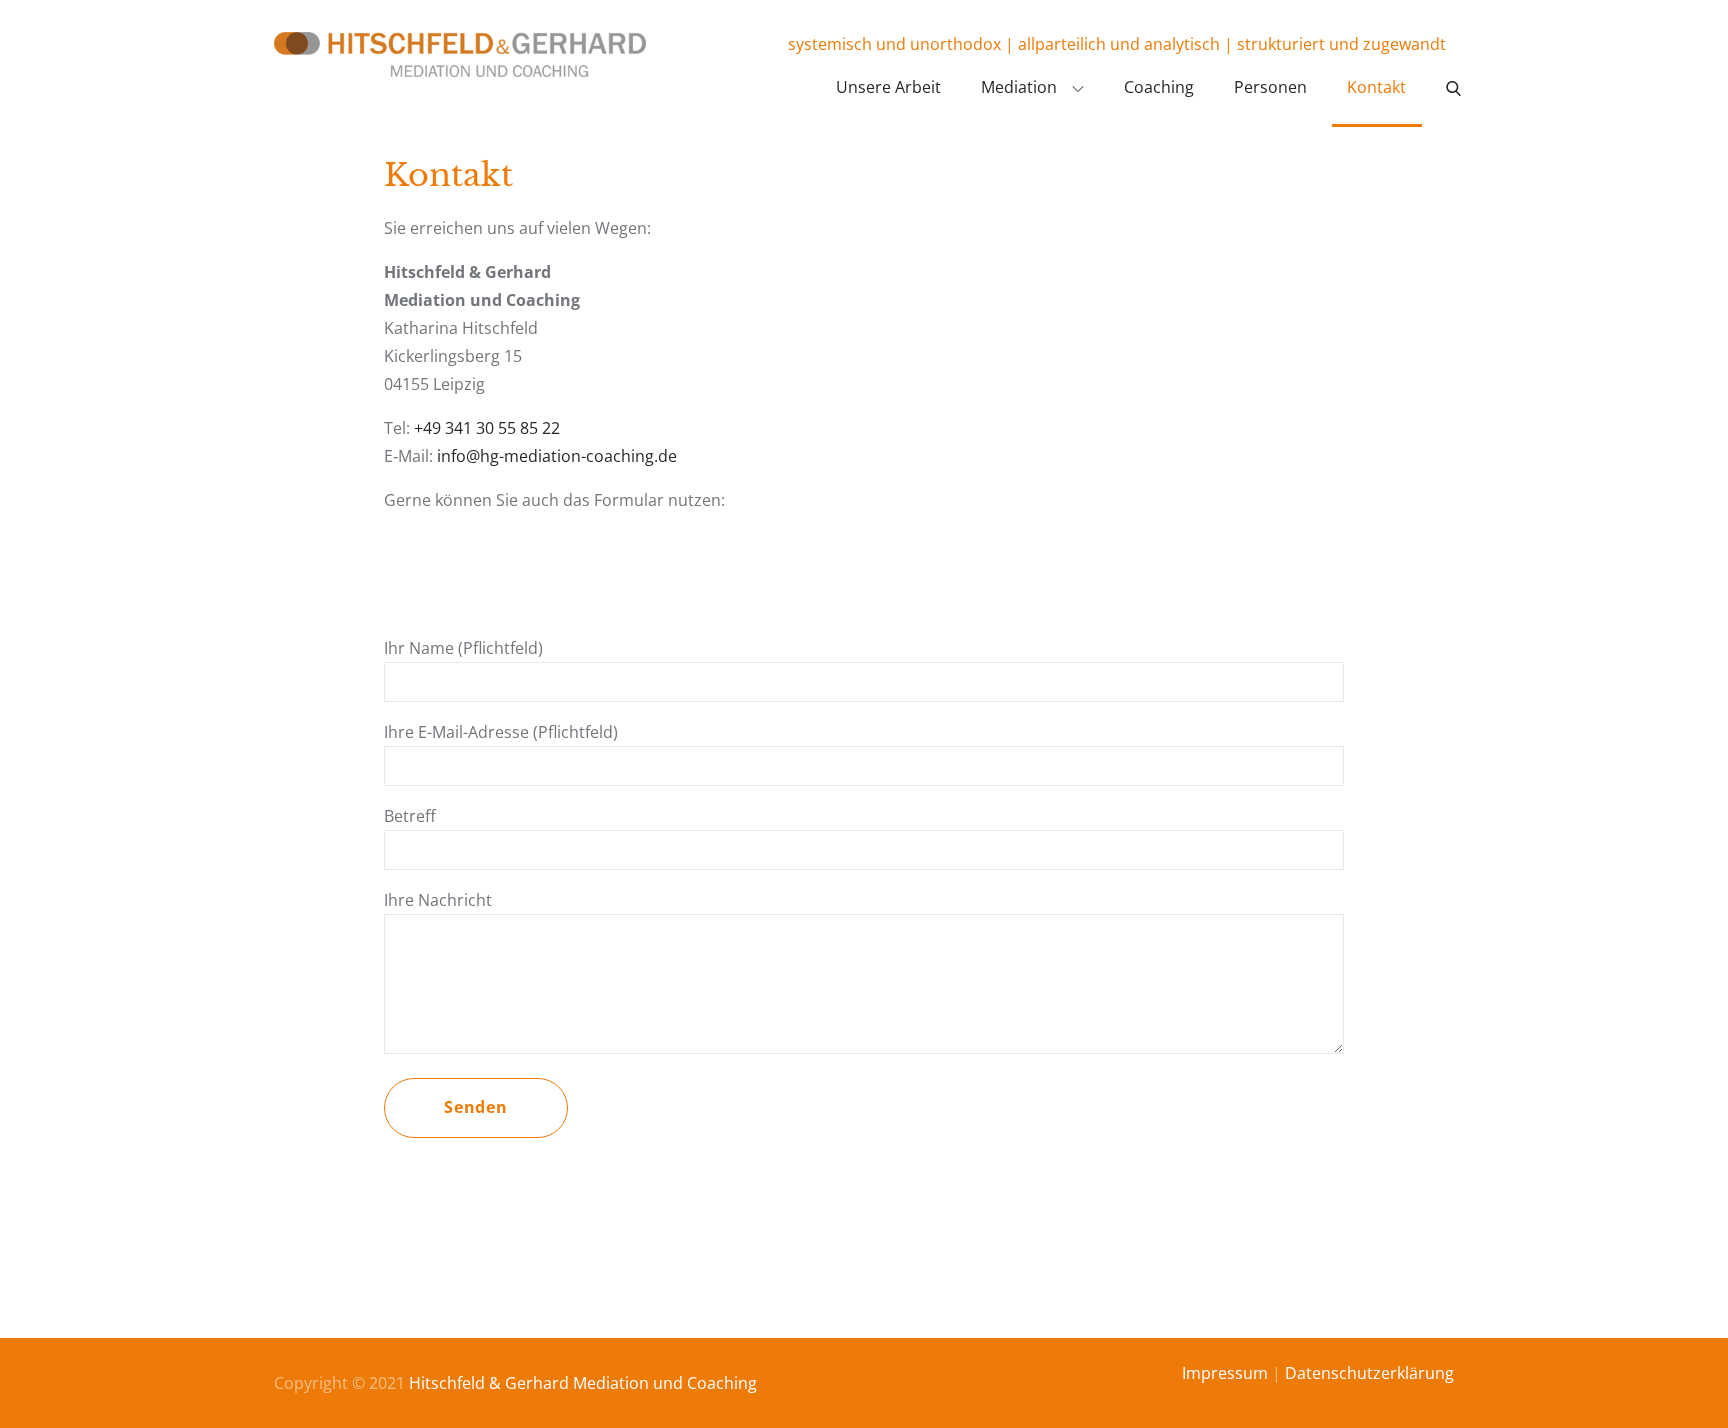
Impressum (1225, 1373)
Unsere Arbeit (888, 87)
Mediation (1019, 87)
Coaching (1159, 87)
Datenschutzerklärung (1369, 1373)
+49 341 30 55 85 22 (487, 428)
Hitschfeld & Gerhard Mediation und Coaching (583, 1383)
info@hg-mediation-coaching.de (557, 456)
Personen (1270, 87)
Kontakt (1376, 87)
